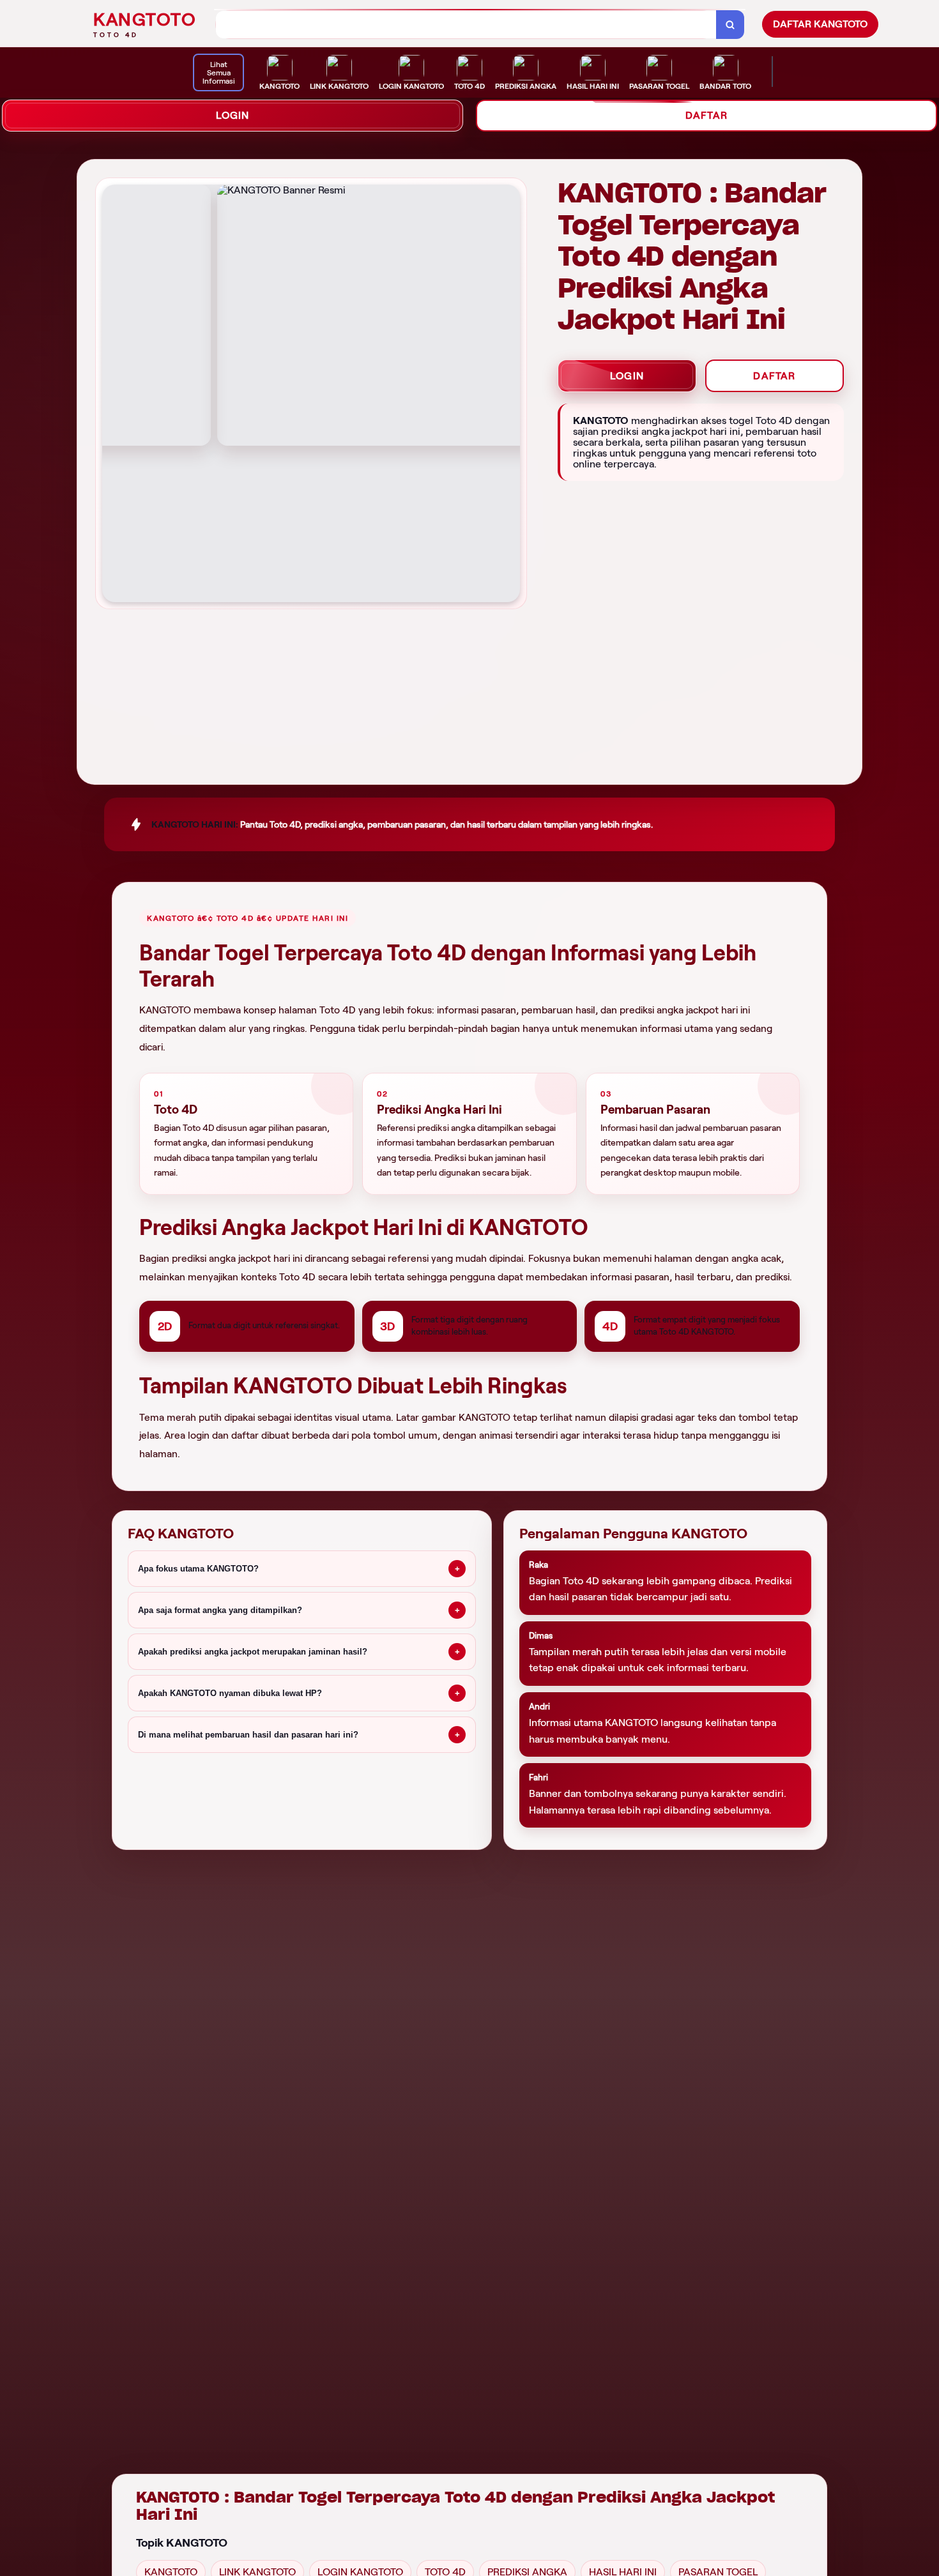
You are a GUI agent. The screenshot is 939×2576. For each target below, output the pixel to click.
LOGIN (233, 115)
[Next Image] (510, 395)
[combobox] (466, 25)
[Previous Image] (112, 395)
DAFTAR (706, 115)
